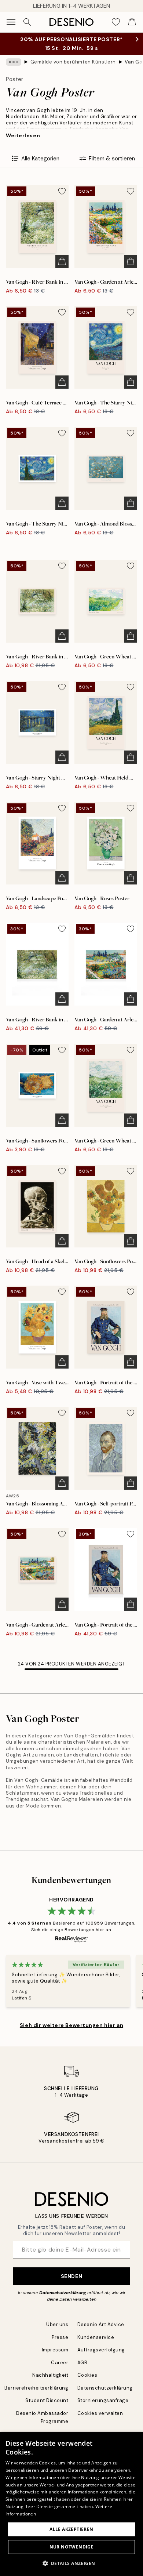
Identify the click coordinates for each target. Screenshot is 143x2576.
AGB (82, 2363)
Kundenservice (96, 2337)
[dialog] (71, 2504)
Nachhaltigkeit (50, 2375)
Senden (71, 2276)
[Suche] (27, 22)
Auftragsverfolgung (101, 2350)
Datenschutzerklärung (63, 2293)
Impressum (55, 2350)
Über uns (57, 2324)
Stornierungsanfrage (103, 2400)
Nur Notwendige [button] (72, 2547)
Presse (60, 2337)
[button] (72, 2563)
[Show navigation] (11, 22)
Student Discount (47, 2400)
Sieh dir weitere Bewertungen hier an (71, 2025)
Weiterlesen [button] (23, 135)
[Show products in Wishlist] (116, 22)
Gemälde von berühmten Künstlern (73, 62)
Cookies (87, 2375)
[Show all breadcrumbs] (14, 62)
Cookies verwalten (100, 2413)
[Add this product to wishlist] (62, 191)
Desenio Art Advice (101, 2324)
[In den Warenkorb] (62, 261)
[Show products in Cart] (132, 22)
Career (60, 2363)
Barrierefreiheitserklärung (36, 2388)
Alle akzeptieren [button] (71, 2529)
